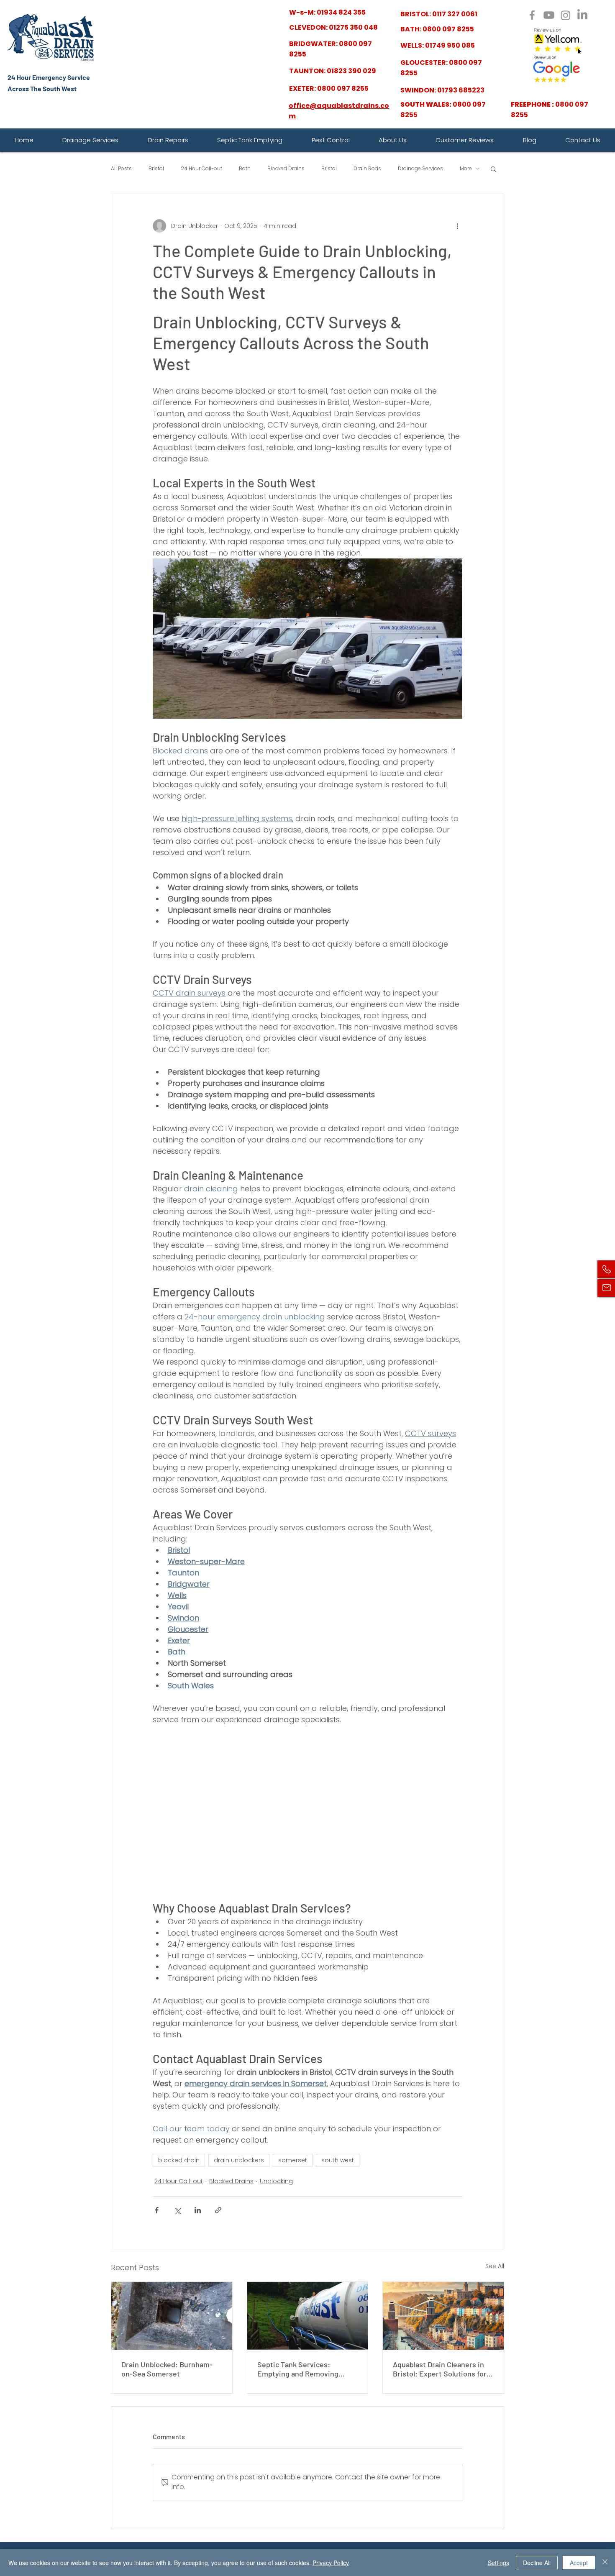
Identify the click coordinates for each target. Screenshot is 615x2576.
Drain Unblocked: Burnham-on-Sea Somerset (167, 2369)
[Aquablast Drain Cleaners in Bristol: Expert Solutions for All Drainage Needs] (443, 2316)
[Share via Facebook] (157, 2210)
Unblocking (276, 2181)
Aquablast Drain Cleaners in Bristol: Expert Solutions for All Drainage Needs (440, 2369)
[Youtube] (549, 15)
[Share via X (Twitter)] (177, 2210)
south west (338, 2160)
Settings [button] (498, 2563)
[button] (493, 169)
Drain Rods (367, 169)
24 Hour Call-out (201, 169)
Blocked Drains (286, 169)
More (466, 169)
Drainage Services (420, 169)
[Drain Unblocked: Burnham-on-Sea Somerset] (172, 2316)
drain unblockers (239, 2160)
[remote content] (307, 1813)
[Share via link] (218, 2210)
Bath (245, 169)
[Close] (605, 2563)
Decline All (537, 2563)
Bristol (156, 169)
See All (495, 2266)
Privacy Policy (331, 2563)
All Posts (121, 169)
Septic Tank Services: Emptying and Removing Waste (298, 2369)
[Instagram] (566, 15)
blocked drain (179, 2160)
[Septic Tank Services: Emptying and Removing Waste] (308, 2316)
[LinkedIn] (582, 15)
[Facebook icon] (532, 15)
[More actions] (457, 226)
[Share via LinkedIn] (198, 2210)
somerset (293, 2160)
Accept (579, 2563)
